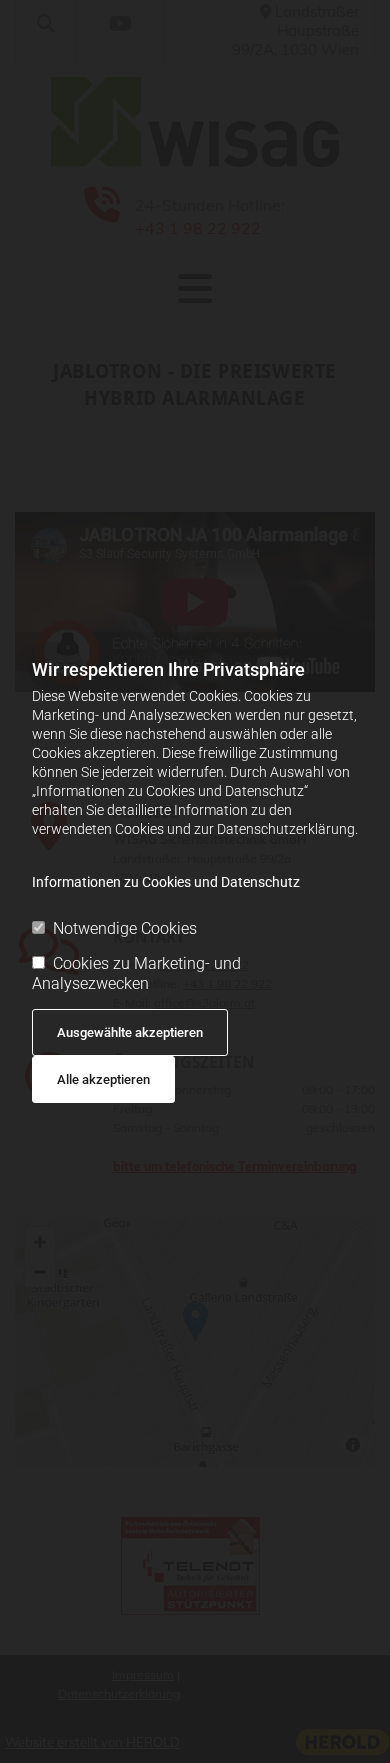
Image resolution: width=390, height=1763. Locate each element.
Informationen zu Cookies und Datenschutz (166, 882)
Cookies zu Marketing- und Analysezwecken (136, 973)
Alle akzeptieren (103, 1079)
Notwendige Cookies (125, 928)
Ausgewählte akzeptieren (130, 1032)
